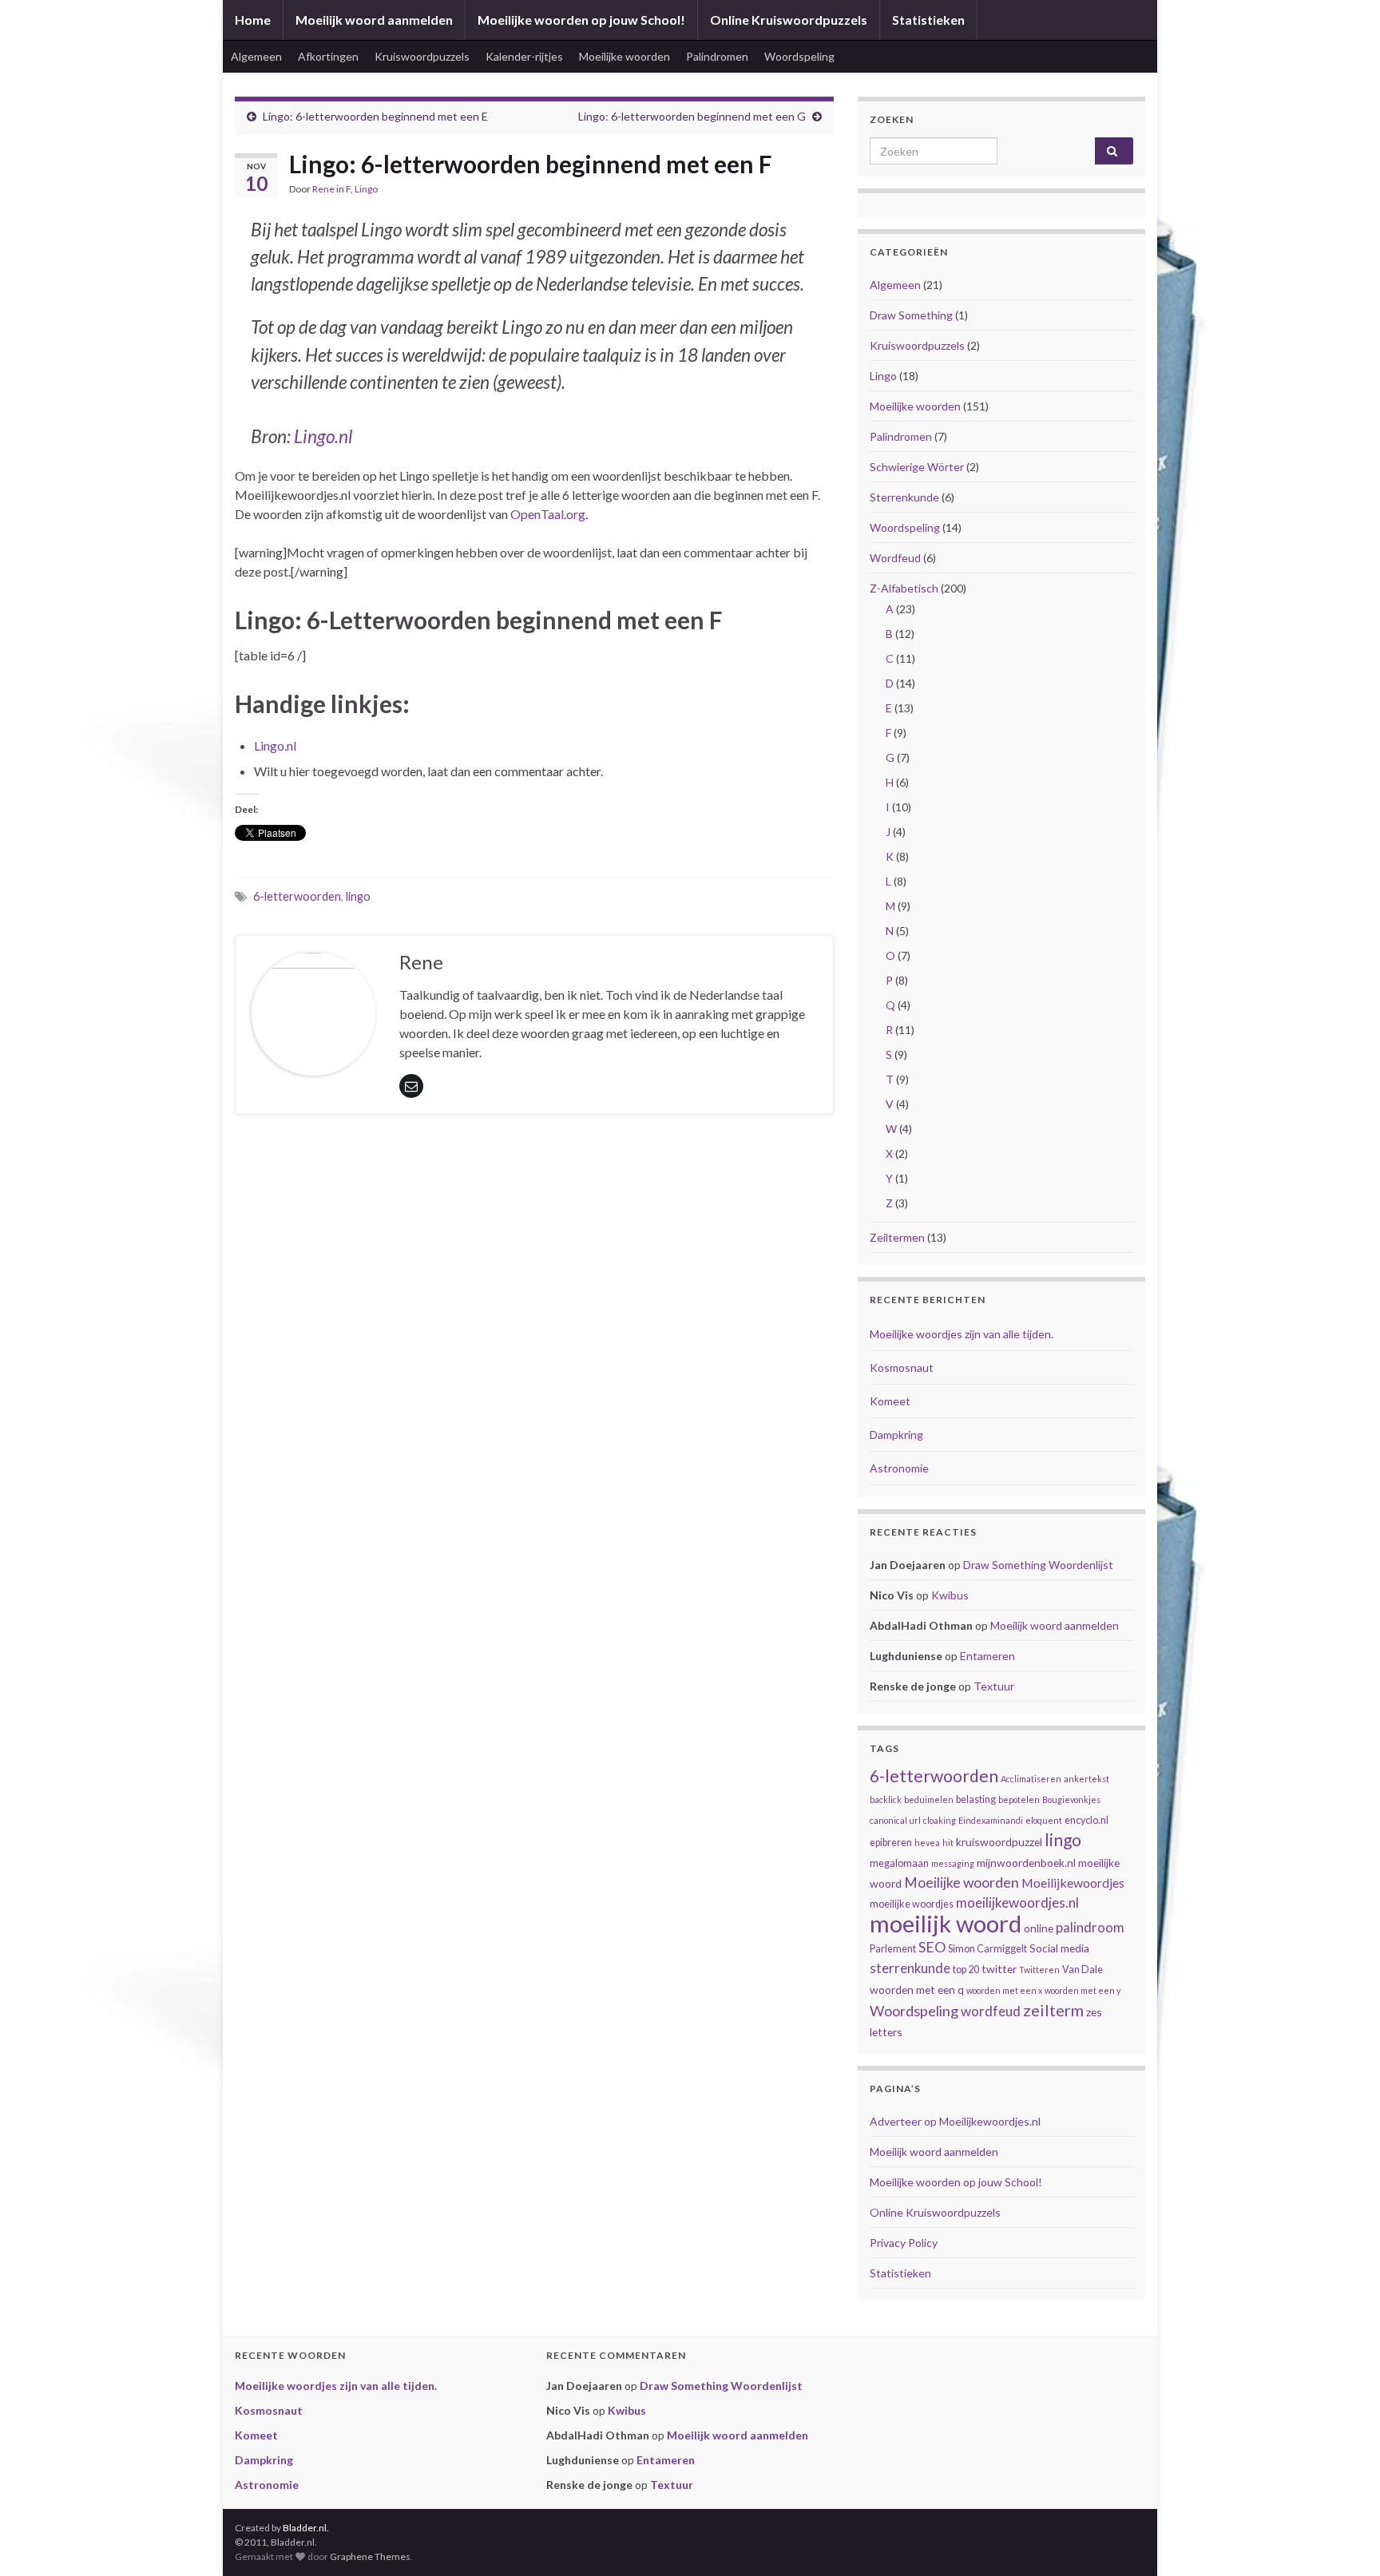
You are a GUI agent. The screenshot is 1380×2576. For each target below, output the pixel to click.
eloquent (1044, 1820)
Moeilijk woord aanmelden (374, 20)
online (1039, 1928)
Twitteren (1039, 1970)
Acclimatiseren (1031, 1779)
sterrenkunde (910, 1968)
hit (948, 1843)
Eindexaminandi (991, 1820)
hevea (927, 1843)
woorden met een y (1083, 1990)
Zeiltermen (897, 1237)
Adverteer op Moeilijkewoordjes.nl (955, 2121)
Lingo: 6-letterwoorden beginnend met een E (375, 116)
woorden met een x (1004, 1990)
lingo (358, 896)
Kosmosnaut (902, 1367)
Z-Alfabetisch (904, 588)
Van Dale (1083, 1970)
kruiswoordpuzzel (999, 1842)
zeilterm (1053, 2010)
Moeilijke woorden (625, 56)
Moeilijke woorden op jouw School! (581, 20)
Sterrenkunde (904, 497)
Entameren (987, 1656)
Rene (323, 189)
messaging (953, 1863)
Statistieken (928, 20)
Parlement (893, 1949)
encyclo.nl (1087, 1820)
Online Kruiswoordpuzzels (789, 20)
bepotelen (1019, 1799)
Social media (1059, 1948)
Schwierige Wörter (917, 467)
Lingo (366, 189)
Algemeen (256, 56)
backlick (886, 1799)
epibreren (891, 1843)
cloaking (940, 1820)
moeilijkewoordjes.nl (1017, 1902)
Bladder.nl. (306, 2528)
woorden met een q (917, 1989)
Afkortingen (328, 56)
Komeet (890, 1401)
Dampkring (896, 1435)
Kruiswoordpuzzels (422, 56)
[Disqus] (534, 1366)
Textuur (994, 1686)
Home (253, 20)
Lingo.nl (323, 436)
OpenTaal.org (548, 514)
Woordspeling (799, 56)
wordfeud (991, 2011)
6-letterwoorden (297, 896)
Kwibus (950, 1595)
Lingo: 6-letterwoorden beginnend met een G (692, 116)
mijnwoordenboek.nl (1026, 1863)
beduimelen (929, 1799)
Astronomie (899, 1468)
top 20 (966, 1970)
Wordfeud (895, 558)
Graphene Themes (370, 2556)
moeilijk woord (946, 1923)
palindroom (1090, 1928)
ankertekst (1087, 1779)
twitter (999, 1969)
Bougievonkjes (1071, 1799)
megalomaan (899, 1863)
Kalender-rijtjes (524, 56)
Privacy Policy (904, 2243)
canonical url (895, 1820)
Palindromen (717, 56)
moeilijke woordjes (912, 1904)
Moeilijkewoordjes (1073, 1882)
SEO (932, 1947)
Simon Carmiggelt (987, 1949)
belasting (976, 1799)
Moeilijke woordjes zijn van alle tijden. (962, 1334)
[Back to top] (1344, 2540)
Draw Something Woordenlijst (1038, 1565)
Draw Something (911, 315)
